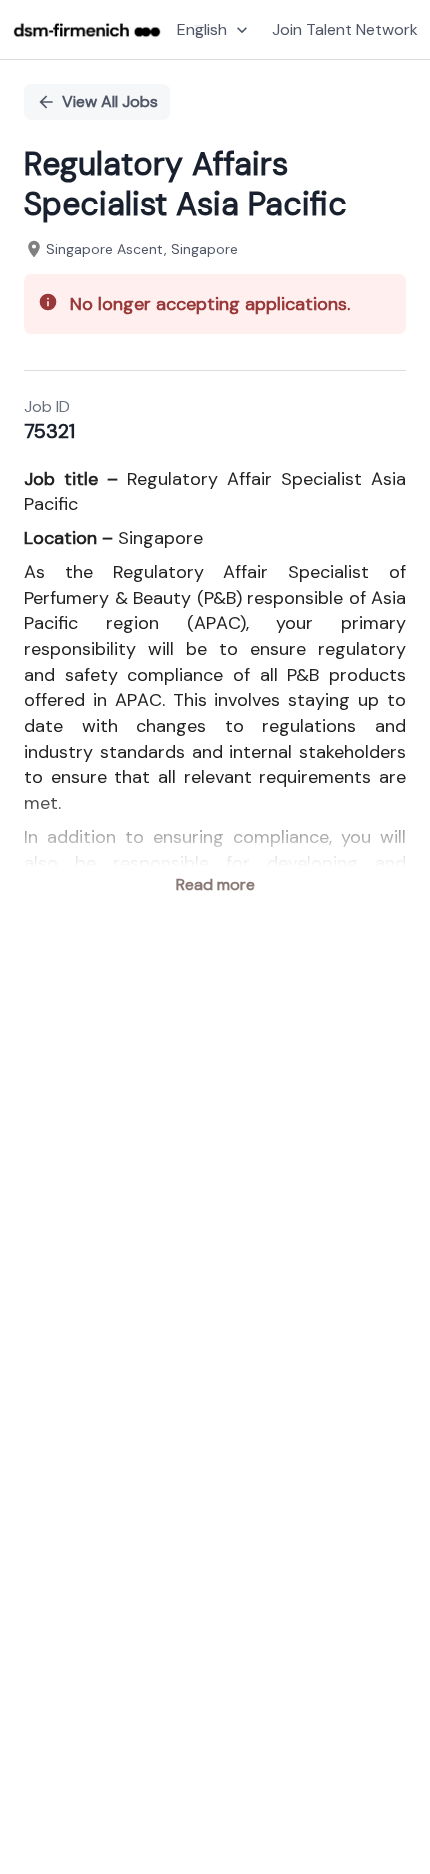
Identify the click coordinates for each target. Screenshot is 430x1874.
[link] (87, 30)
